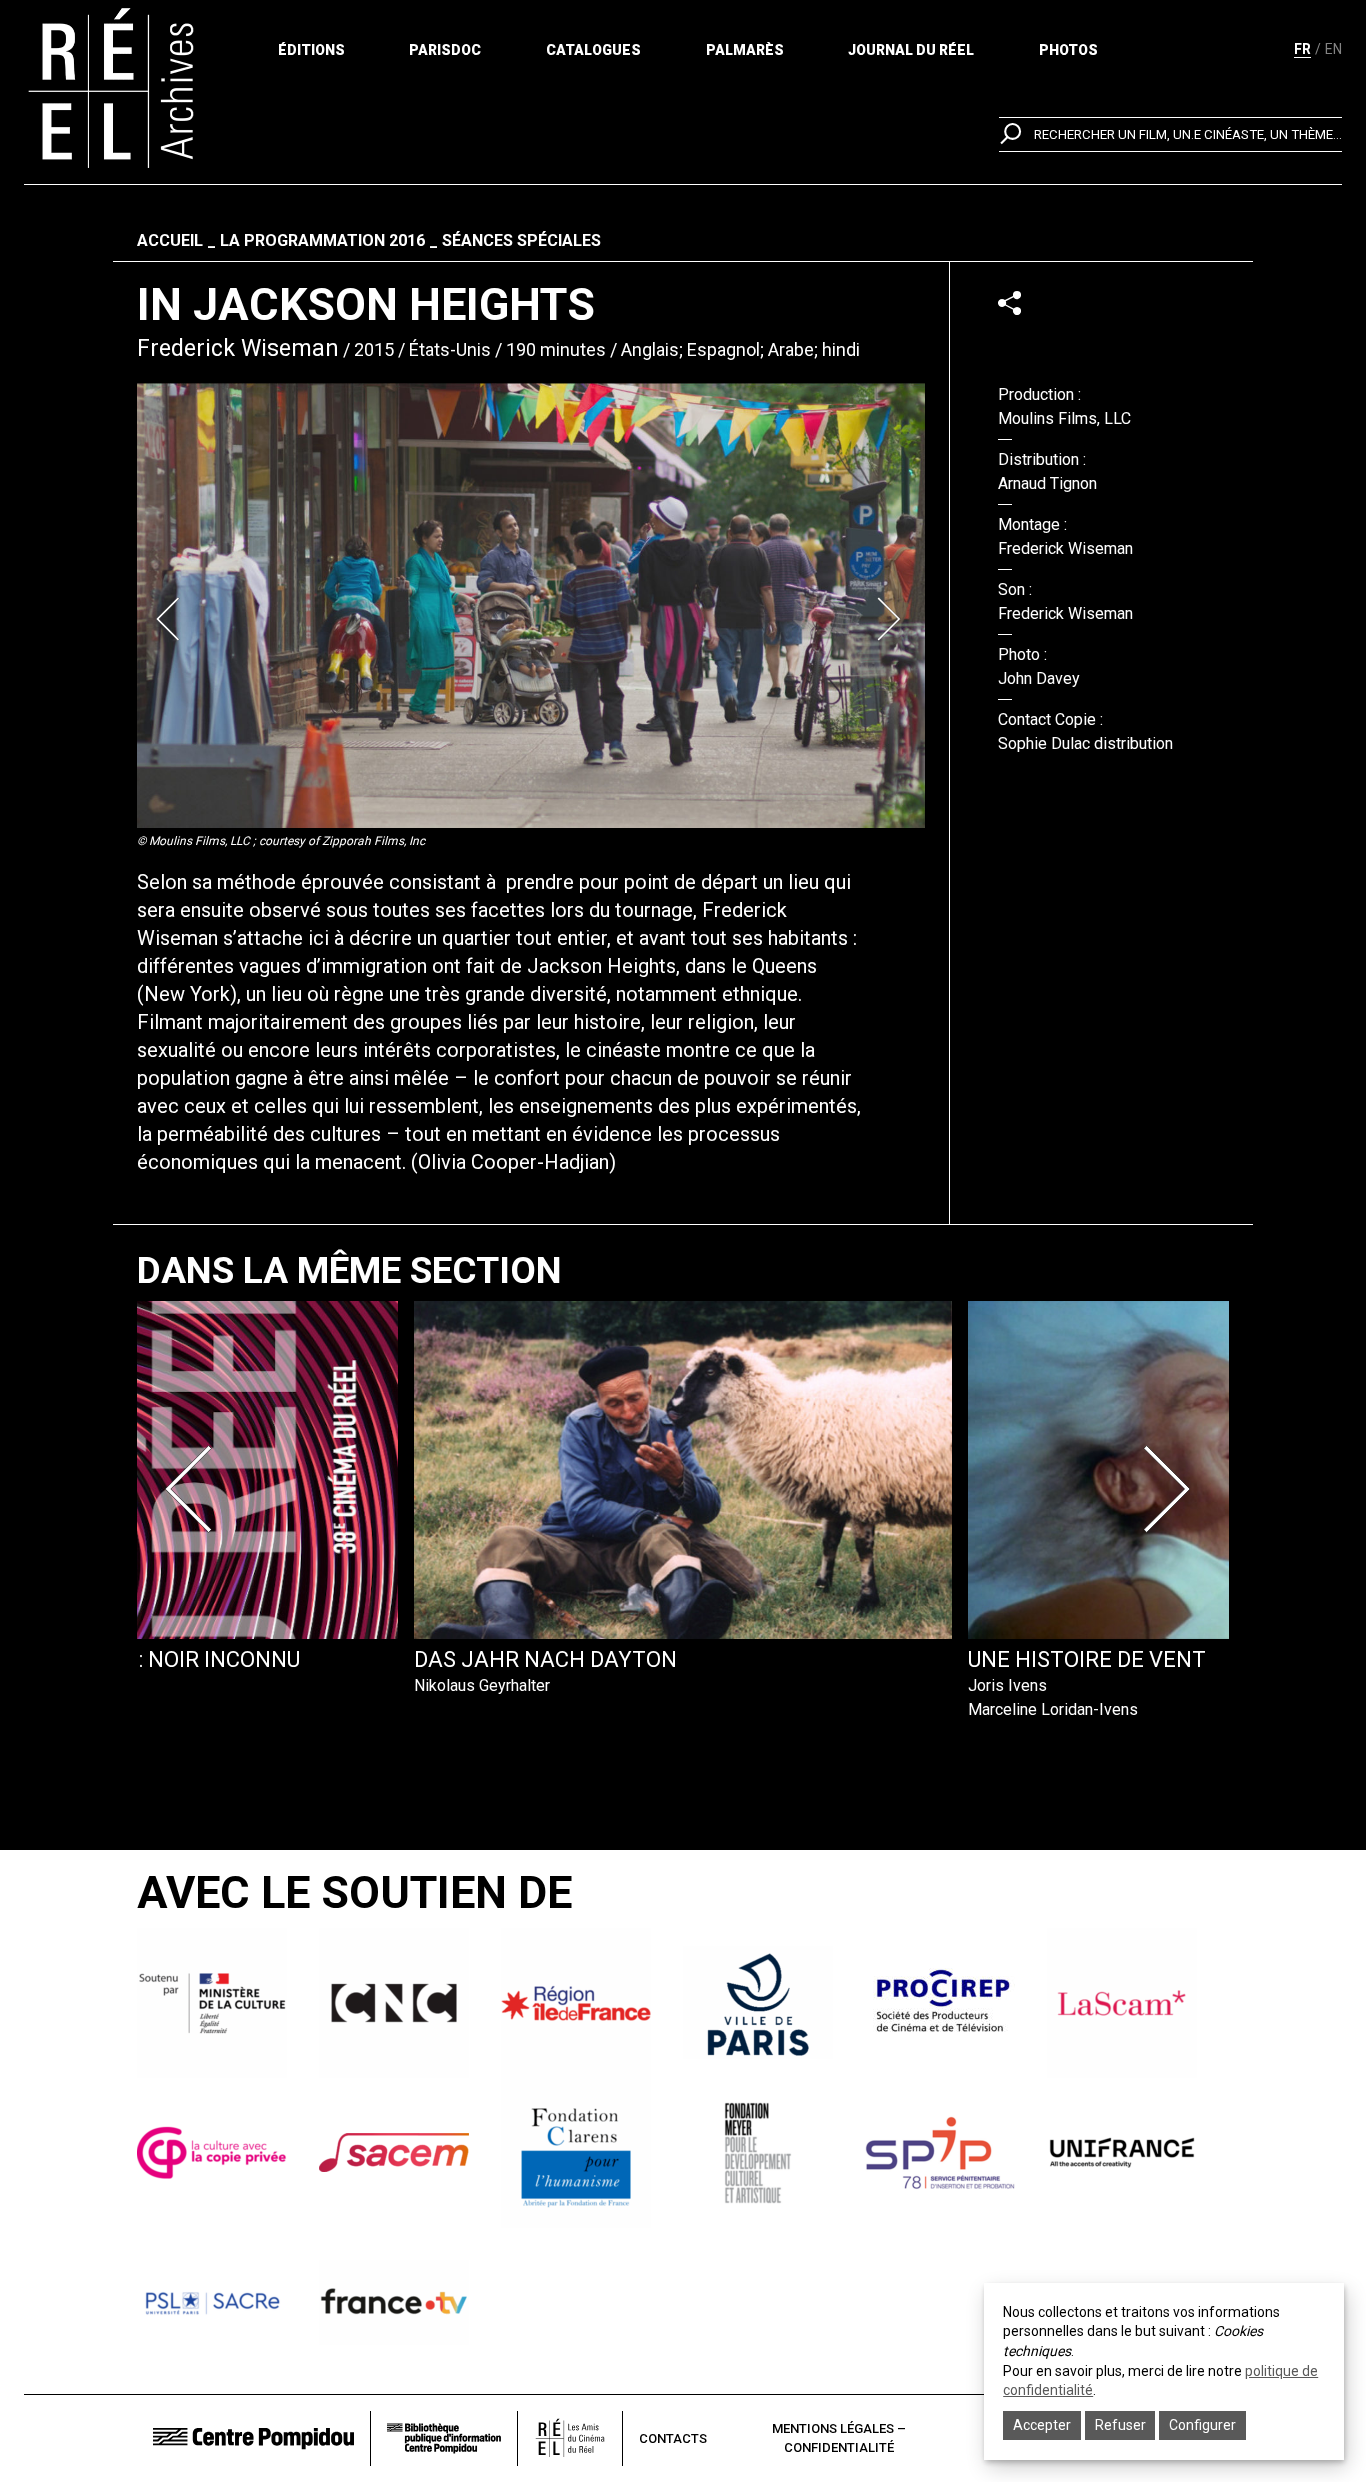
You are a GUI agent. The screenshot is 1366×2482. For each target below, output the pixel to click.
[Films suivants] (1171, 1489)
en (1333, 49)
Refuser (1120, 2425)
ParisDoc (445, 50)
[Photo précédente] (171, 619)
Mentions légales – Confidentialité (839, 2438)
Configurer (1202, 2425)
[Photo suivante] (891, 619)
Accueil (170, 240)
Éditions (311, 50)
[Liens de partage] (1009, 302)
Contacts (673, 2438)
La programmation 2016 (322, 240)
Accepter (1042, 2425)
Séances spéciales (521, 240)
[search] (1170, 134)
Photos (1068, 50)
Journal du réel (911, 50)
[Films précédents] (195, 1489)
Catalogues (593, 50)
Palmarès (745, 50)
